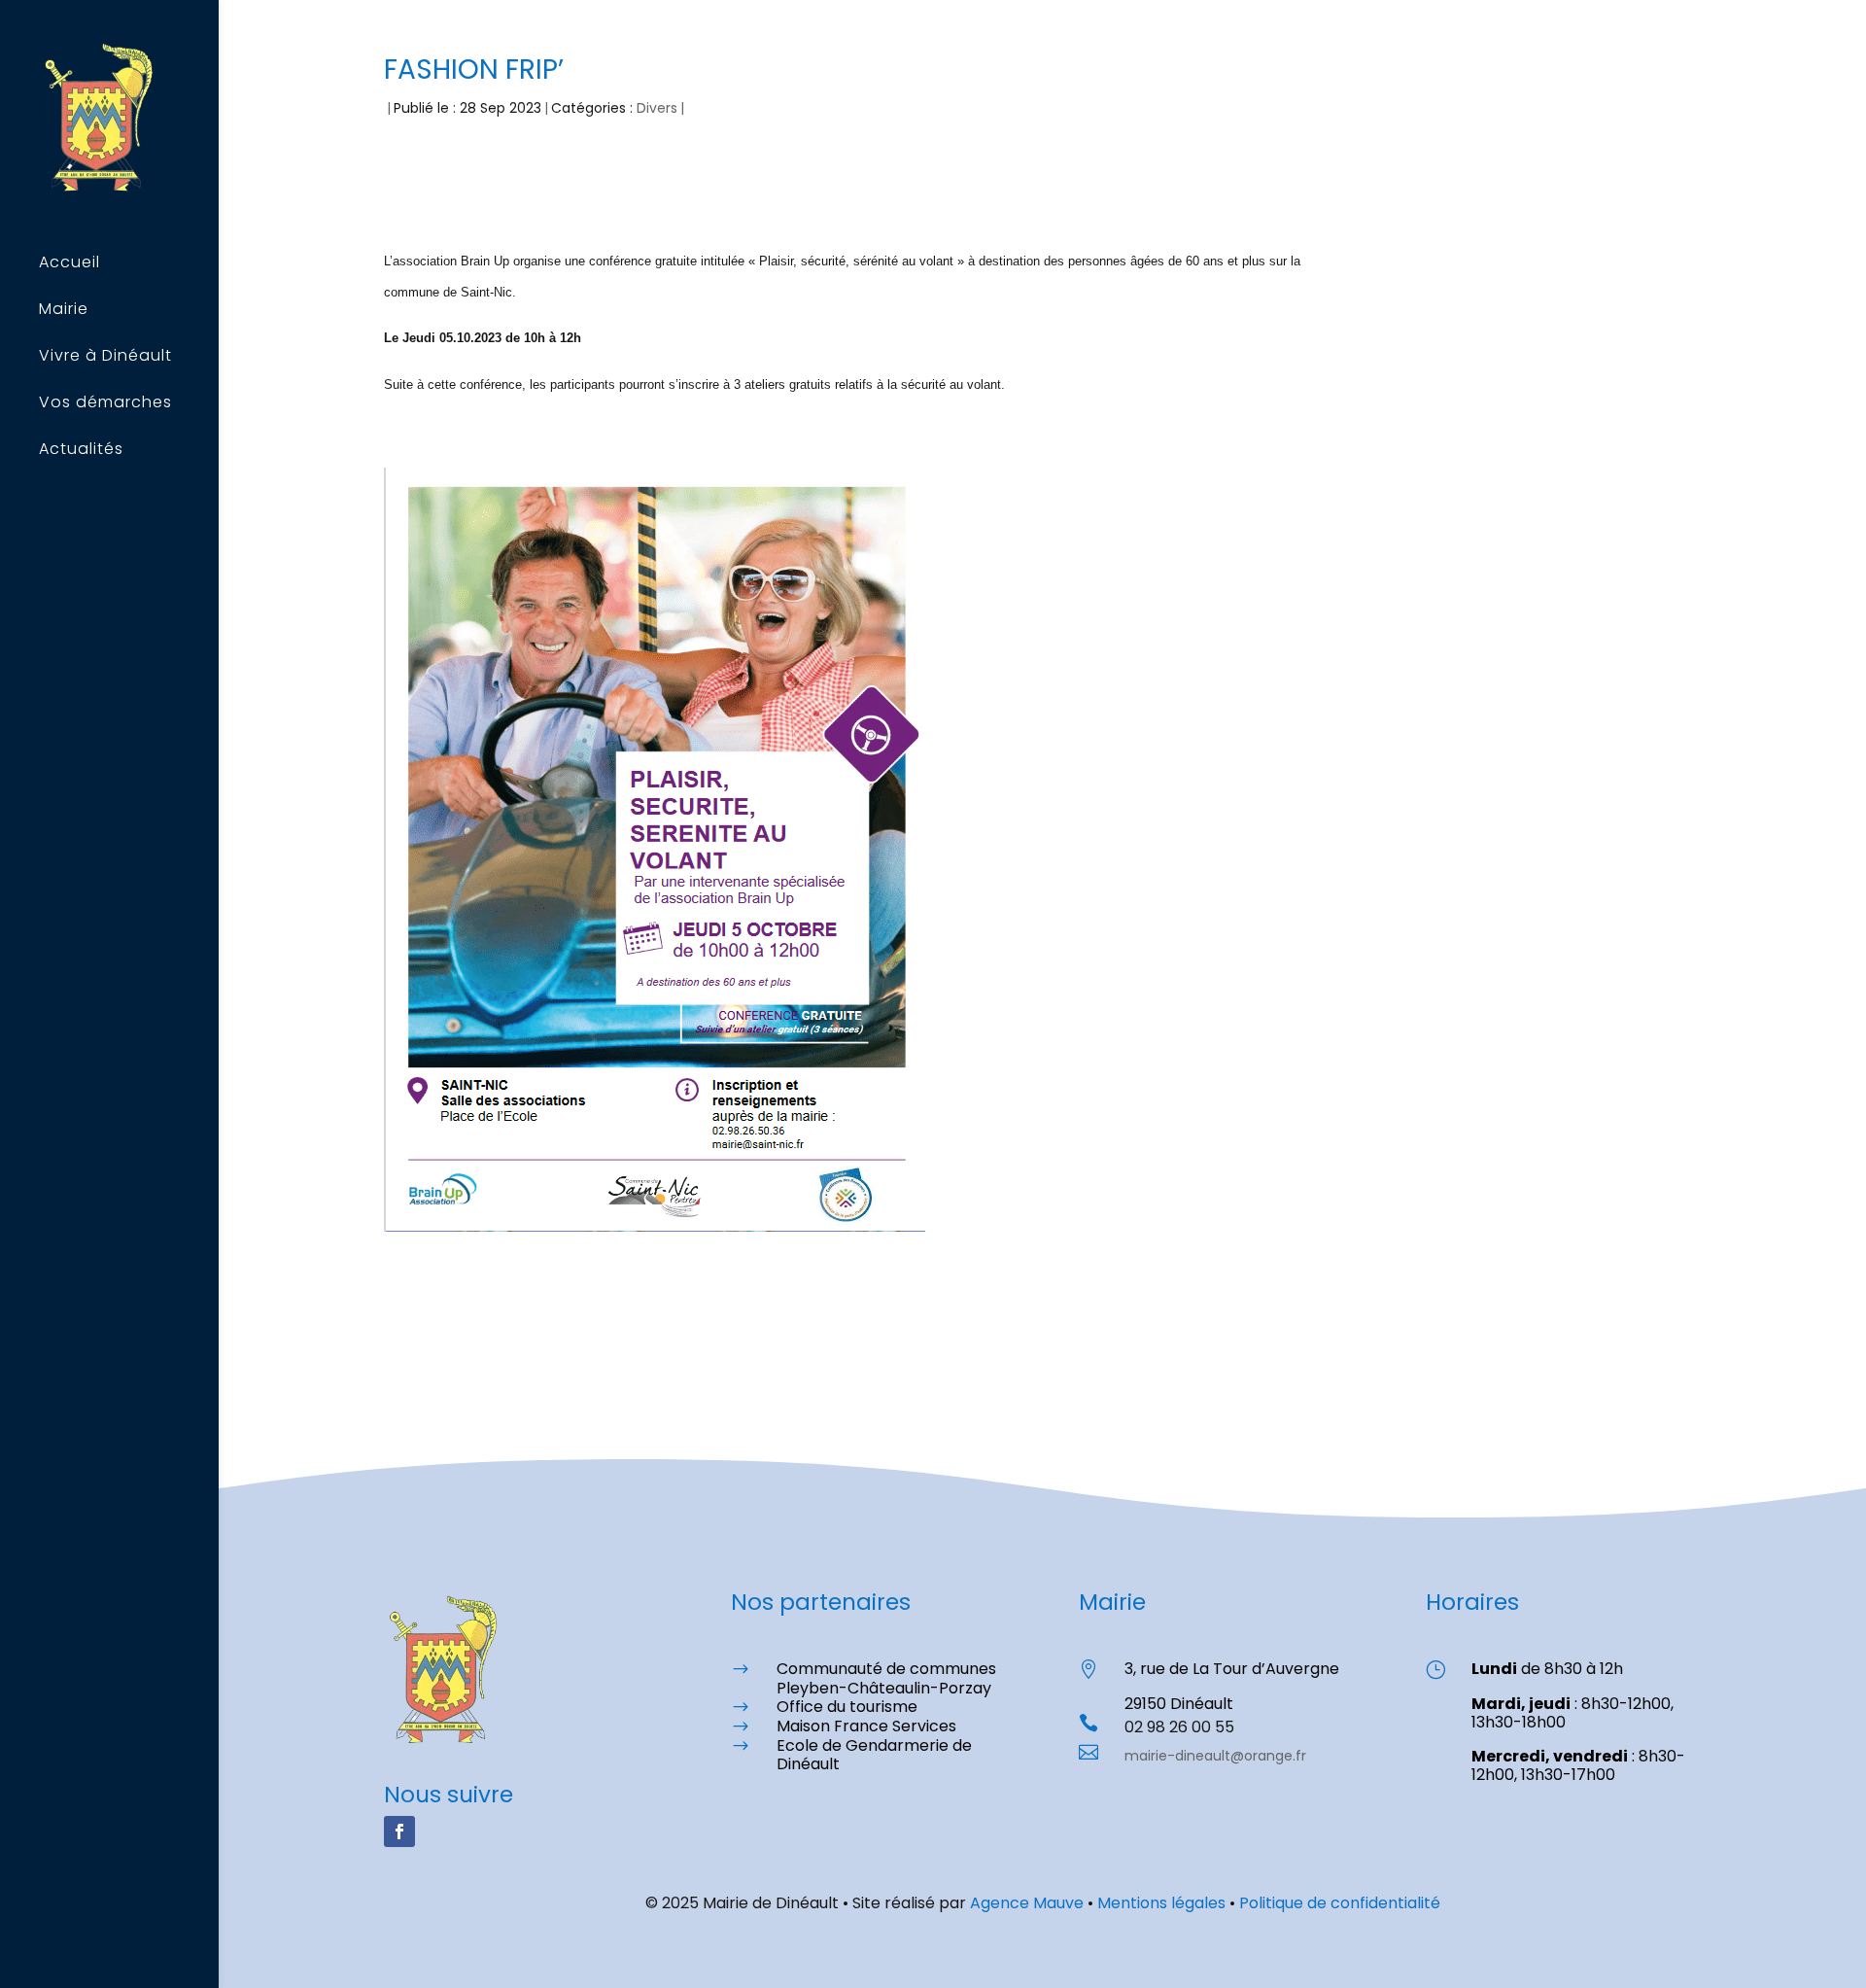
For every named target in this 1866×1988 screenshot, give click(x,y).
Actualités (81, 451)
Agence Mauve (1027, 1903)
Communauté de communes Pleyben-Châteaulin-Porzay (886, 1678)
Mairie (64, 311)
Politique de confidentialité (1340, 1903)
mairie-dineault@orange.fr (1215, 1756)
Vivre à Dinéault (105, 358)
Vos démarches (105, 404)
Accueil (69, 264)
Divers (657, 108)
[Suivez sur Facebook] (399, 1831)
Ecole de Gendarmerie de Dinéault (874, 1755)
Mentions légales (1161, 1903)
